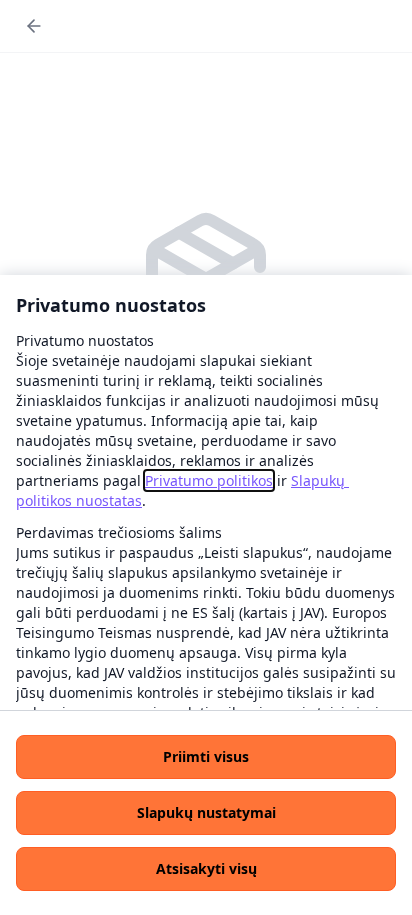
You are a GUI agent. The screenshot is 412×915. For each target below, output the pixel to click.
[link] (209, 480)
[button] (206, 757)
